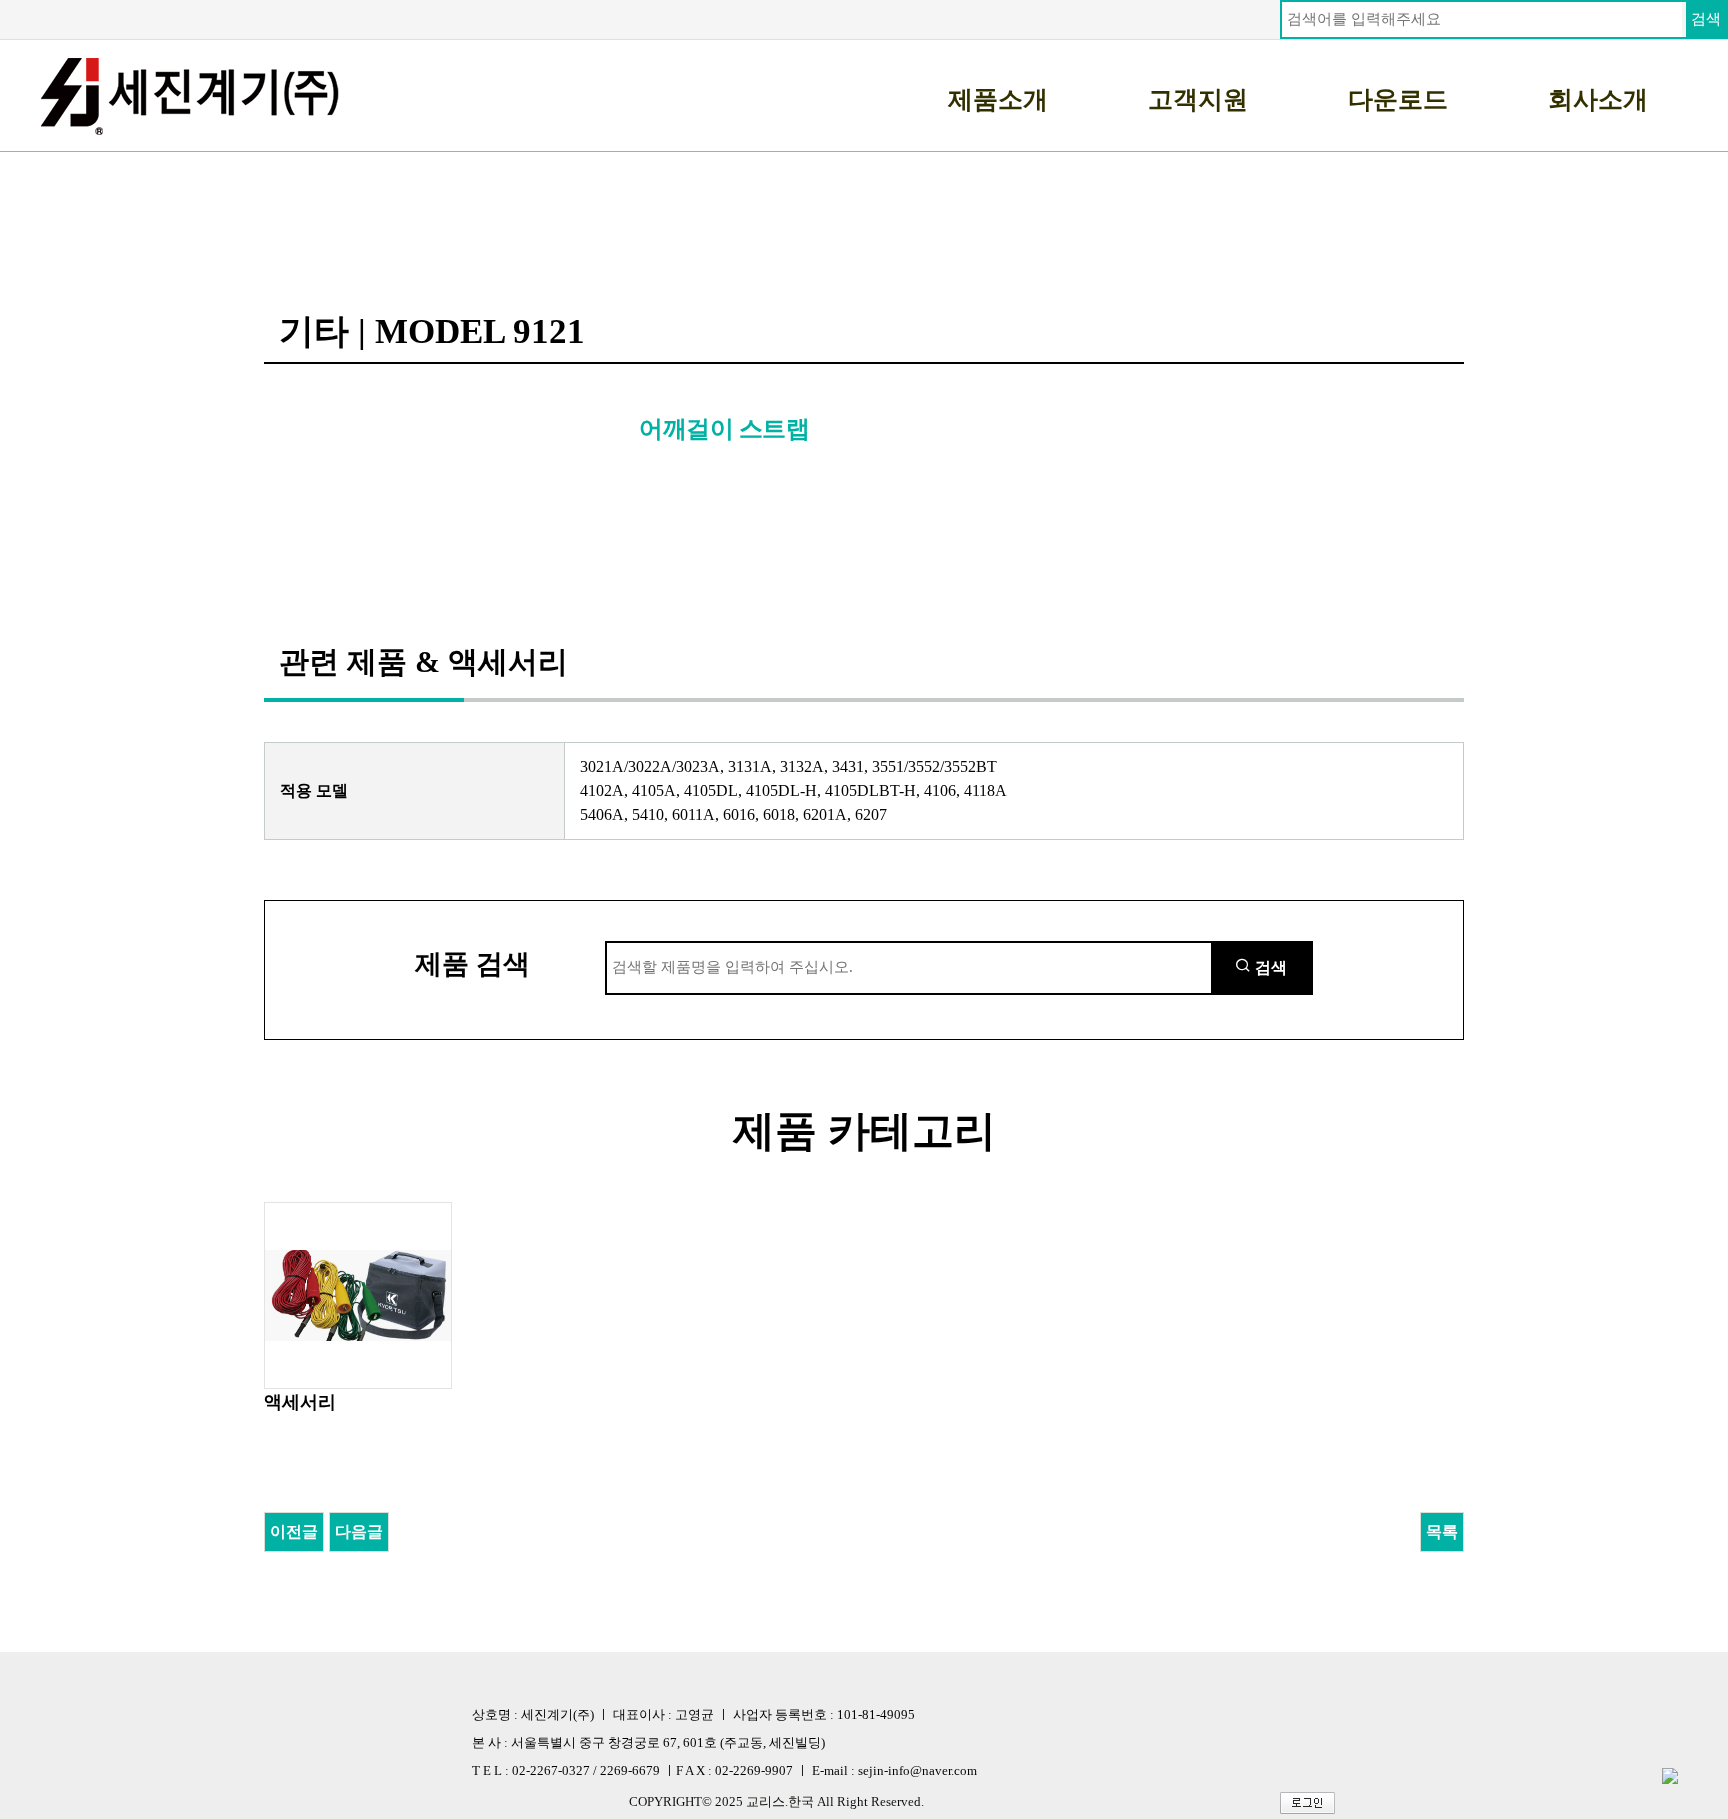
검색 (1706, 19)
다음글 (359, 1531)
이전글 (294, 1531)
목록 (1442, 1531)
